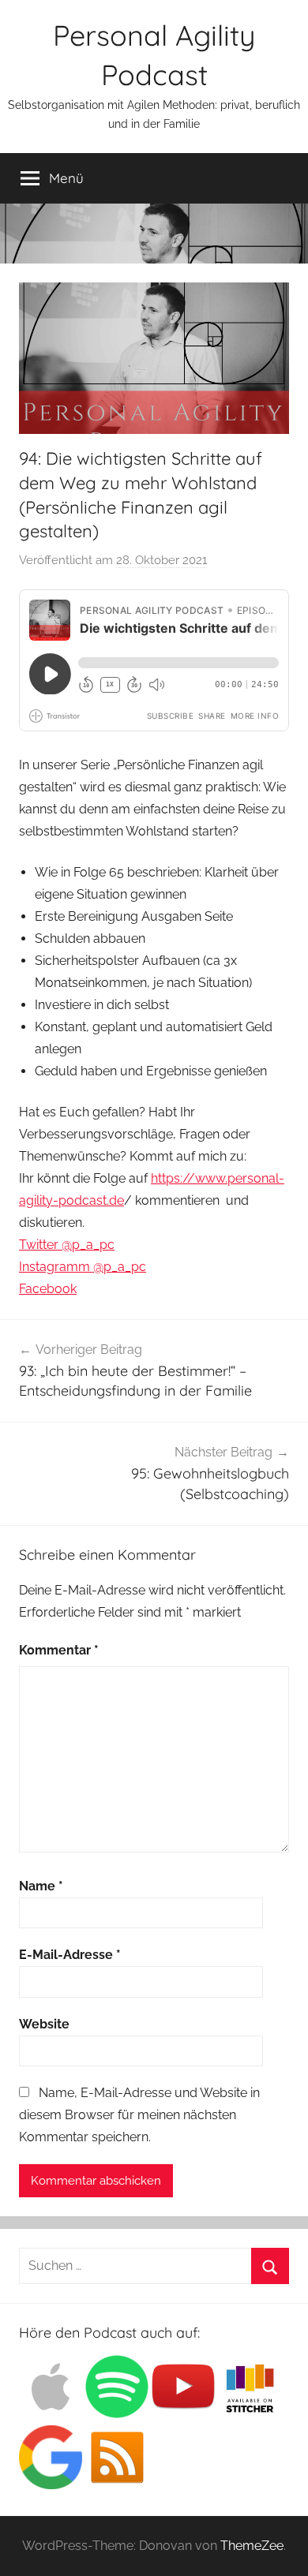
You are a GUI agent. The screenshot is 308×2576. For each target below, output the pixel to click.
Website (44, 2024)
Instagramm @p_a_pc (83, 1267)
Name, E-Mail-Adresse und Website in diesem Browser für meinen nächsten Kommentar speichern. (139, 2115)
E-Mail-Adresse (70, 1955)
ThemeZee (252, 2546)
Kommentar (59, 1650)
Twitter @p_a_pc (67, 1245)
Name (41, 1886)
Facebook (48, 1289)
